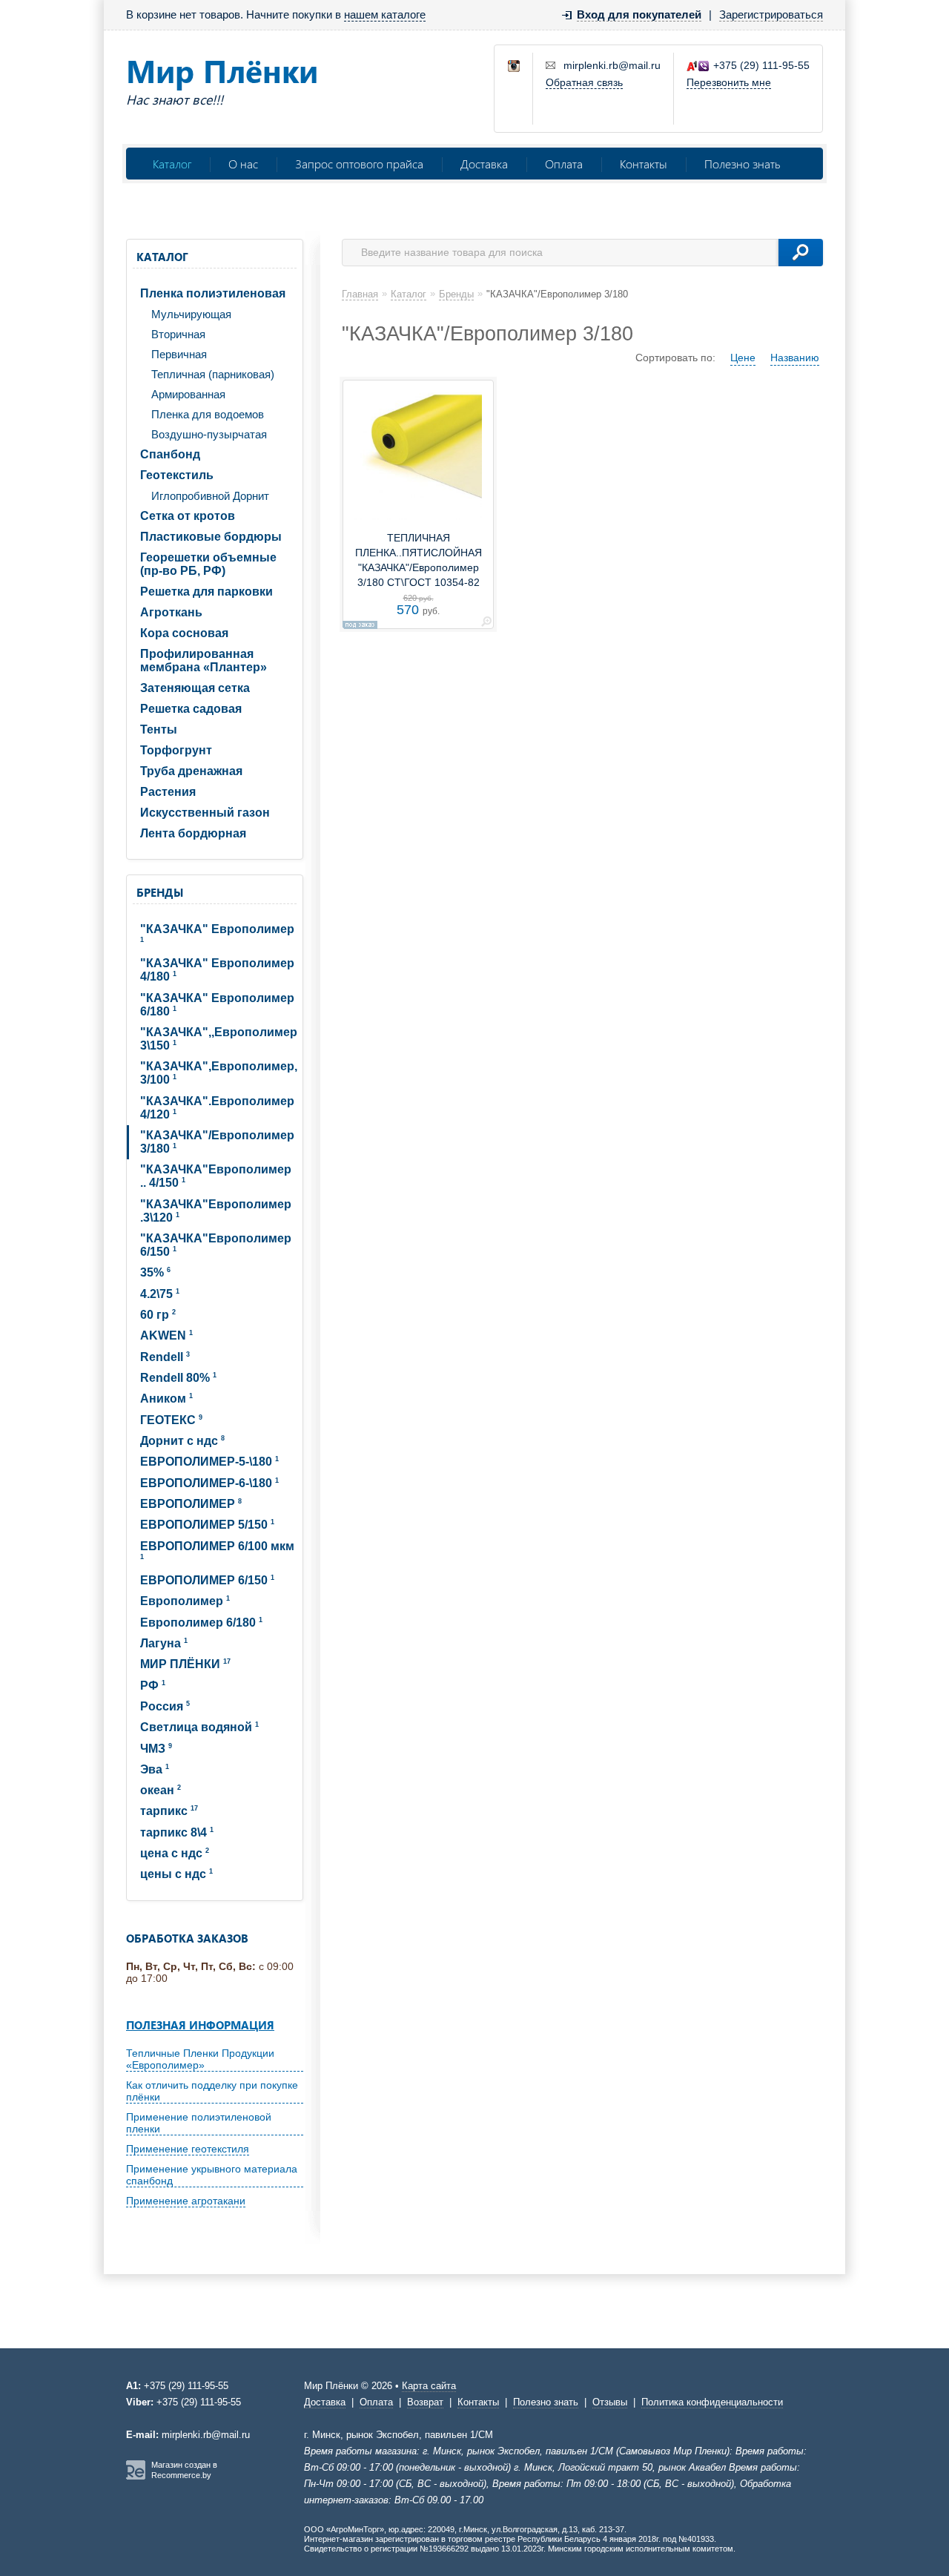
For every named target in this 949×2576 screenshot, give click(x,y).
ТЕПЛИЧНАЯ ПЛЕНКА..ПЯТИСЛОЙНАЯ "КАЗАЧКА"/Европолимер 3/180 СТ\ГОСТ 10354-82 (419, 560)
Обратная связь (584, 82)
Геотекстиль (177, 475)
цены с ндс (176, 1874)
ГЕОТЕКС (171, 1420)
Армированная (188, 394)
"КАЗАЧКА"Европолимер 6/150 (216, 1245)
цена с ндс (175, 1853)
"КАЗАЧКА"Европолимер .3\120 (216, 1211)
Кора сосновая (184, 633)
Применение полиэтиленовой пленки (199, 2123)
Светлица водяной (199, 1727)
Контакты (644, 164)
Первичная (179, 354)
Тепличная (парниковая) (213, 374)
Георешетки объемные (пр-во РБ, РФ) (208, 564)
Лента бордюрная (193, 833)
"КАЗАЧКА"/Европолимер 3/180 (217, 1142)
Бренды (160, 892)
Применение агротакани (186, 2201)
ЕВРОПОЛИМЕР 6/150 (207, 1580)
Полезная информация (200, 2025)
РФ (153, 1686)
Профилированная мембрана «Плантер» (204, 661)
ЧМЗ (156, 1749)
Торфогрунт (176, 750)
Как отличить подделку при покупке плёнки (212, 2091)
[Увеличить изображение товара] (486, 624)
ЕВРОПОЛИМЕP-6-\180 (209, 1483)
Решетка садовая (191, 709)
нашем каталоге (385, 14)
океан (161, 1790)
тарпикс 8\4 (177, 1832)
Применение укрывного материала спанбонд (212, 2175)
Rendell (165, 1357)
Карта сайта (429, 2386)
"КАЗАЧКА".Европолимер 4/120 (217, 1108)
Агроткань (171, 612)
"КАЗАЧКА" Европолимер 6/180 (217, 1005)
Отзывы (610, 2402)
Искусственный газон (205, 813)
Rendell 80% (178, 1378)
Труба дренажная (191, 771)
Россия (165, 1706)
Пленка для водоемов (208, 414)
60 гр (158, 1315)
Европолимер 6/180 (201, 1623)
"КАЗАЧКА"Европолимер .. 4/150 (216, 1176)
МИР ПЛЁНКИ (185, 1664)
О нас (243, 164)
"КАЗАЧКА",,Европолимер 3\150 (219, 1039)
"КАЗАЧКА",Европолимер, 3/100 (219, 1073)
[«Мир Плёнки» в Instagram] (515, 67)
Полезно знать (742, 164)
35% (155, 1272)
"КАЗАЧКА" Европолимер (217, 933)
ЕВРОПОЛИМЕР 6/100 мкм (217, 1550)
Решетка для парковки (206, 592)
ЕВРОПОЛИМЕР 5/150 (207, 1525)
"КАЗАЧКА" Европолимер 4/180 (217, 970)
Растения (168, 792)
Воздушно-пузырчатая (209, 434)
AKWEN (166, 1335)
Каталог (172, 164)
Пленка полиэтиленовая (213, 293)
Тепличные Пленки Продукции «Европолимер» (200, 2059)
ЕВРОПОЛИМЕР (191, 1504)
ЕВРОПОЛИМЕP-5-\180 (209, 1462)
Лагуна (164, 1643)
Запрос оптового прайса (359, 164)
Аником (166, 1399)
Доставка (484, 164)
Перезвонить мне (729, 82)
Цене (743, 358)
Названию (795, 358)
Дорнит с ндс (182, 1441)
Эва (155, 1769)
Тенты (159, 729)
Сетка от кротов (188, 516)
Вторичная (178, 334)
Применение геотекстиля (188, 2149)
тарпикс (169, 1811)
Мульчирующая (191, 314)
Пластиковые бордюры (211, 537)
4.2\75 (160, 1294)
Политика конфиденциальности (712, 2402)
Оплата (564, 164)
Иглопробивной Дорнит (210, 496)
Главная (360, 294)
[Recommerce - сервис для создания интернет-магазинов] (136, 2477)
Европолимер (185, 1601)
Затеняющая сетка (195, 688)
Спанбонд (170, 454)
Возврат (425, 2402)
